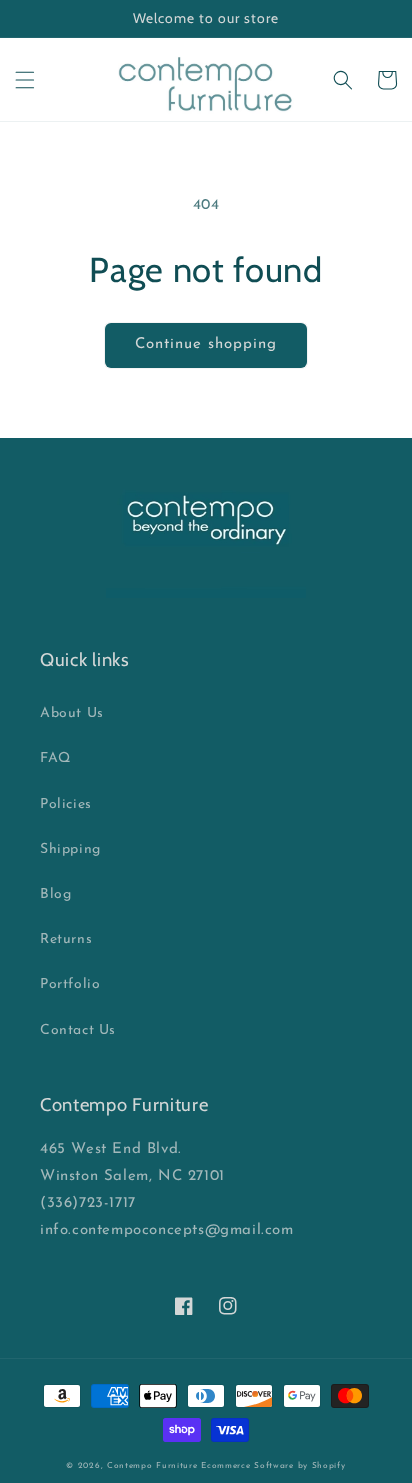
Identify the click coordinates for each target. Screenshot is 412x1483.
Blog (55, 894)
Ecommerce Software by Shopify (273, 1466)
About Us (72, 713)
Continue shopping (206, 344)
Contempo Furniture (152, 1466)
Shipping (70, 849)
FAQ (55, 758)
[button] (25, 80)
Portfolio (70, 984)
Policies (66, 804)
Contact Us (78, 1030)
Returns (66, 939)
